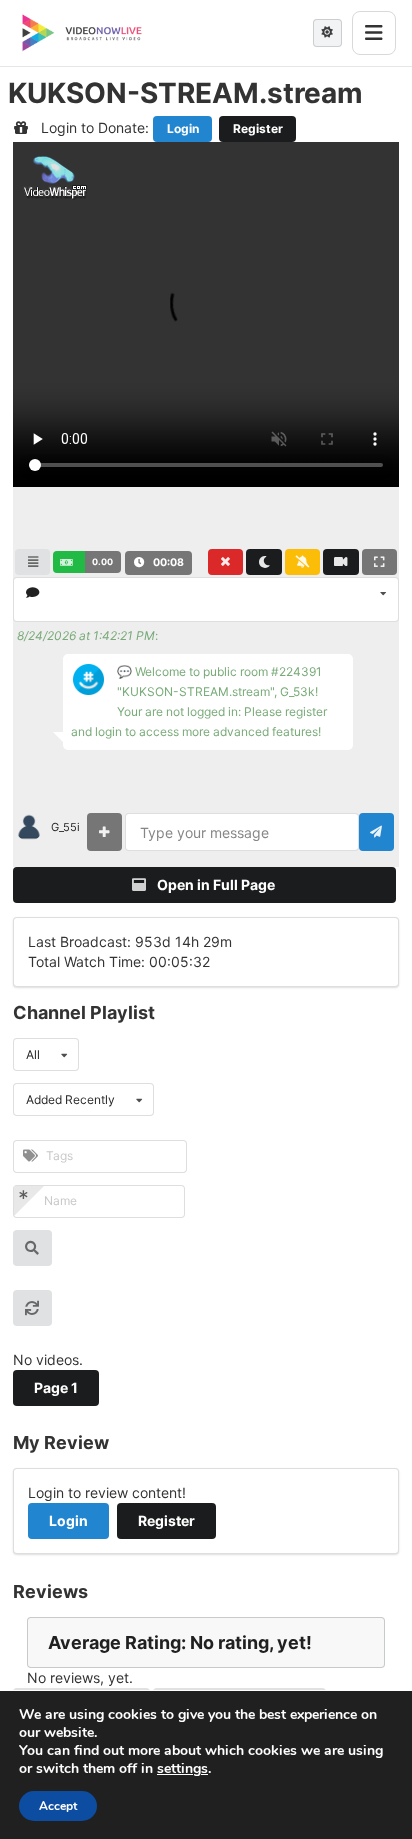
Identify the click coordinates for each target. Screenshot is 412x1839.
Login (183, 128)
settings (182, 1769)
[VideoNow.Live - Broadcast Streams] (82, 33)
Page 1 (56, 1387)
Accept (58, 1806)
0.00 (102, 561)
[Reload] (32, 1308)
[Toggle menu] (374, 33)
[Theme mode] (327, 33)
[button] (86, 562)
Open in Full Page (214, 884)
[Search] (32, 1248)
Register (258, 128)
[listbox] (206, 599)
